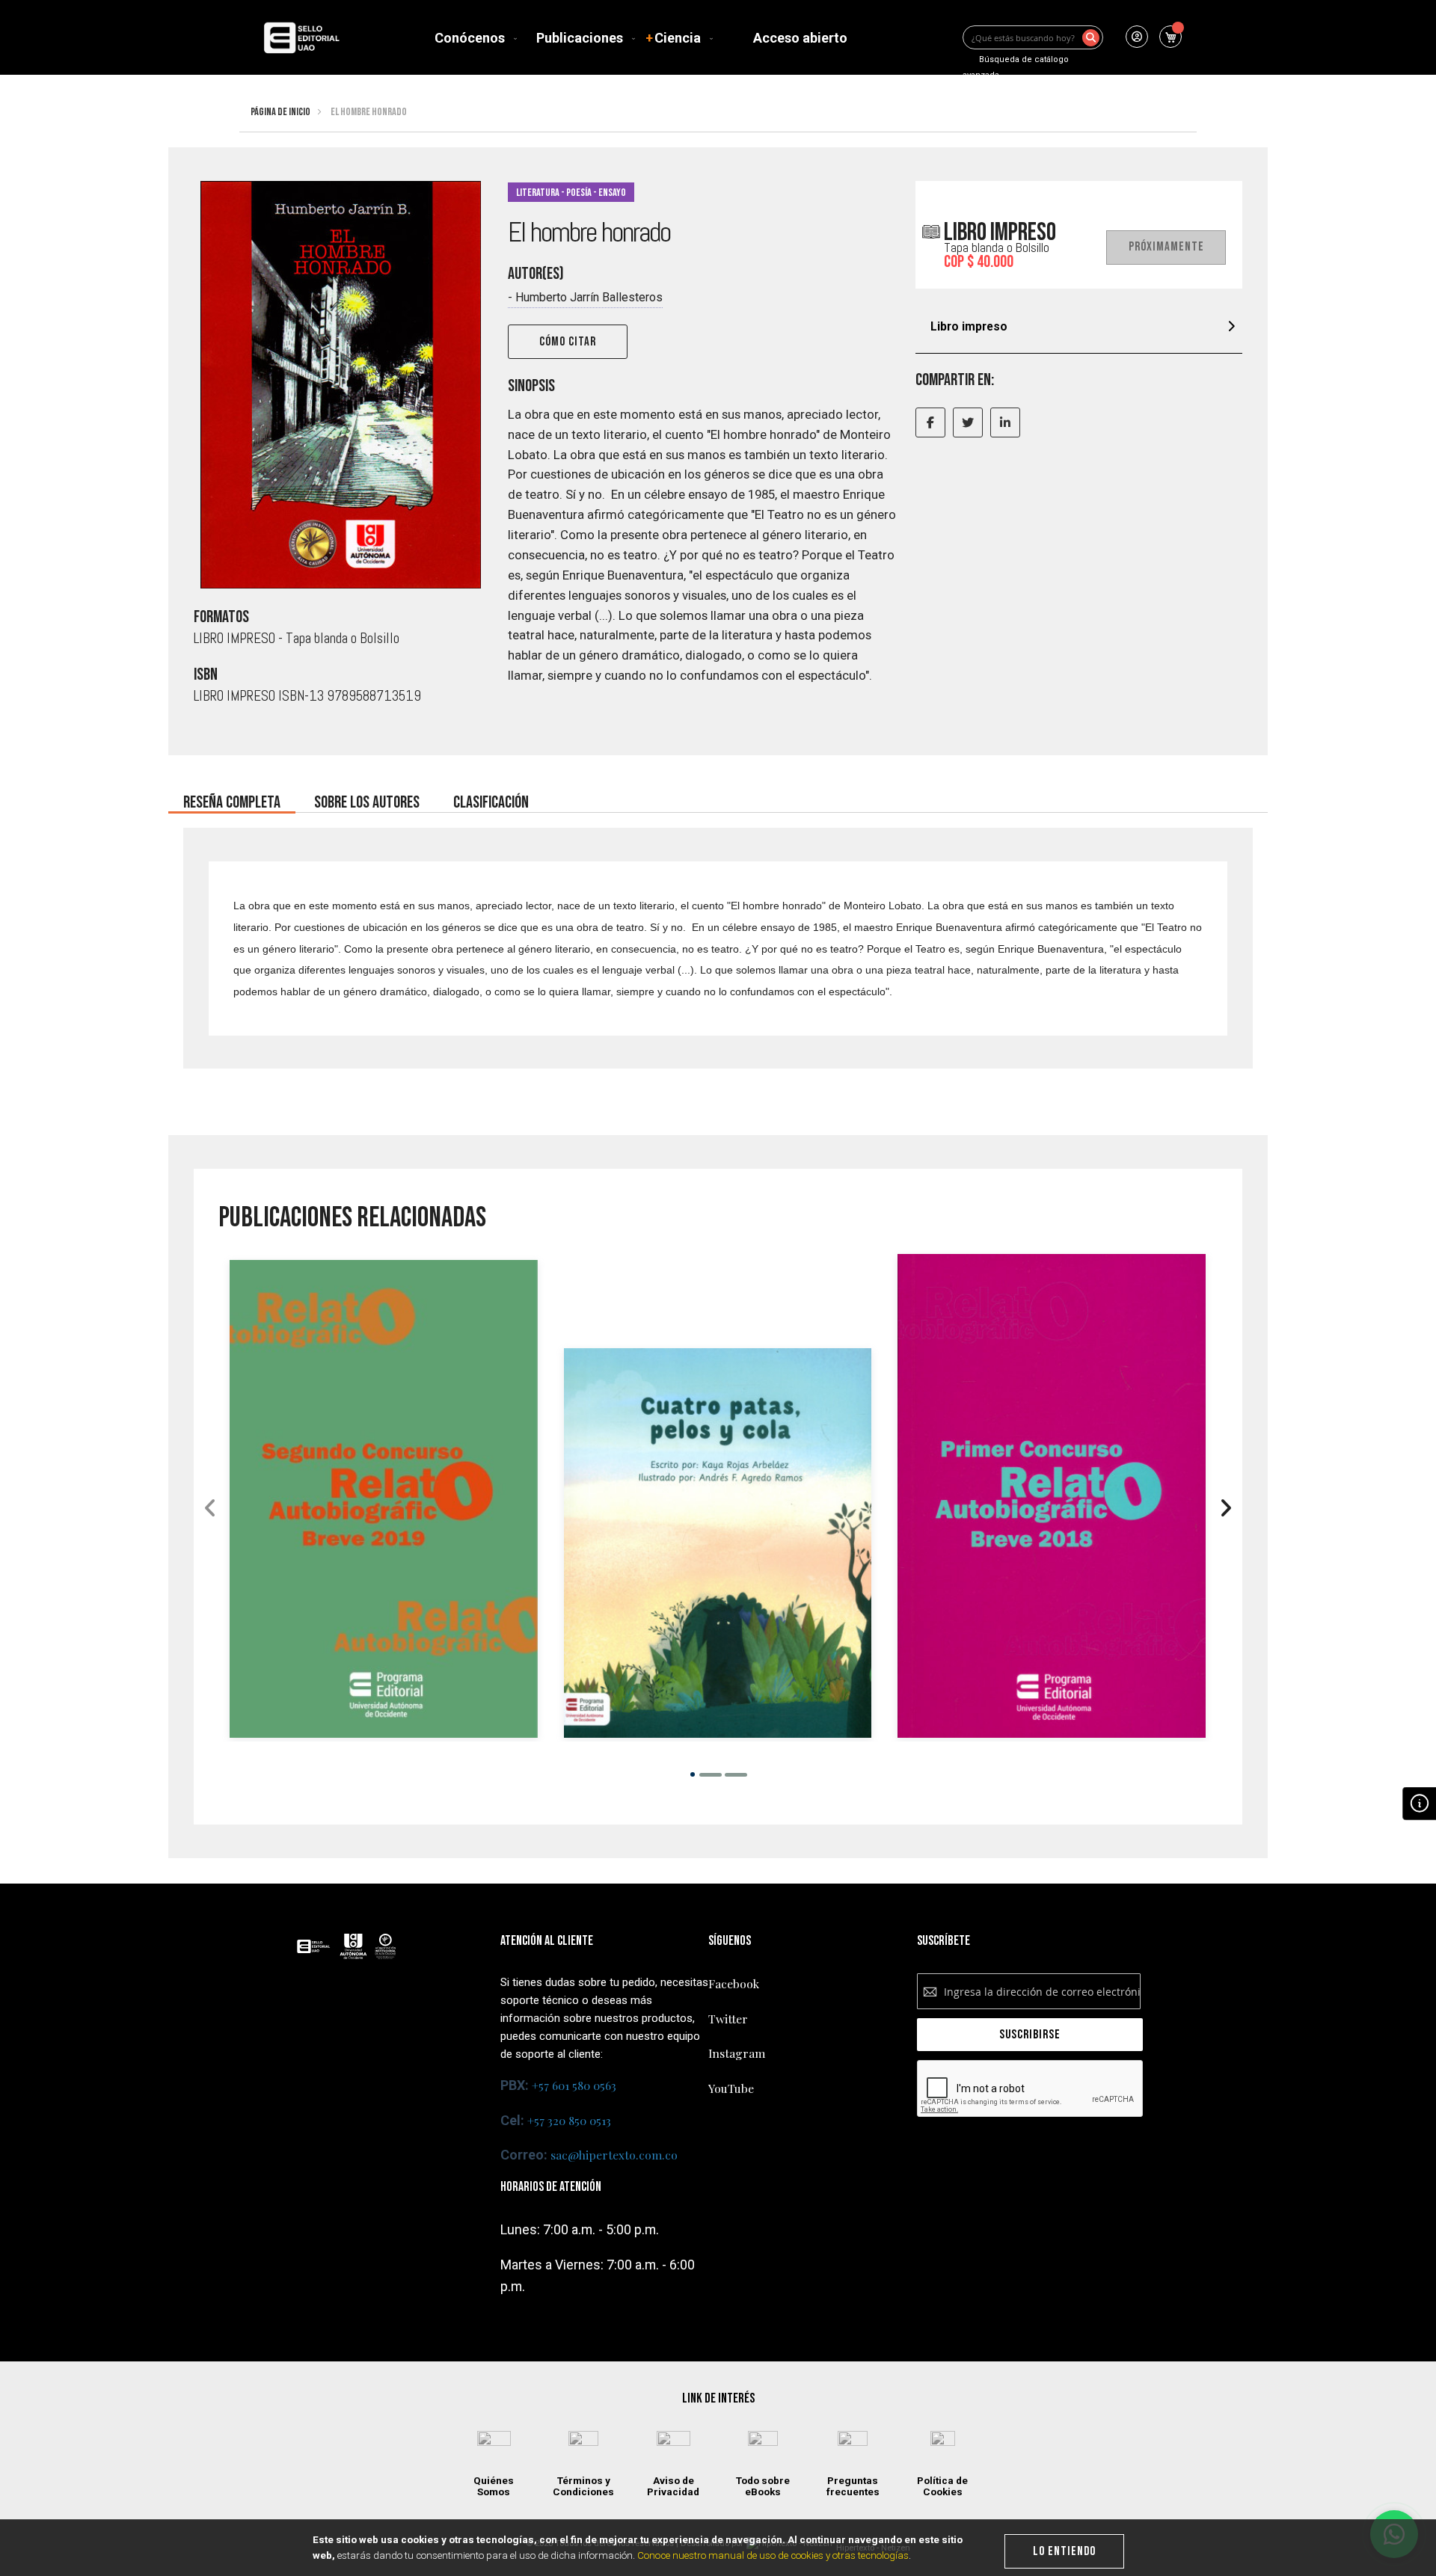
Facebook (734, 1983)
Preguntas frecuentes (853, 2486)
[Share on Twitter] (968, 422)
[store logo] (301, 38)
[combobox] (1033, 37)
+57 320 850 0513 (569, 2120)
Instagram (737, 2053)
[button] (692, 1774)
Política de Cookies (942, 2486)
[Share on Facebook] (930, 422)
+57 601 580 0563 (574, 2085)
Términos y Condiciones (583, 2486)
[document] (718, 2548)
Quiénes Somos (494, 2486)
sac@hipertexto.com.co (614, 2155)
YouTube (731, 2088)
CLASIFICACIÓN (491, 798)
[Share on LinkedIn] (1005, 422)
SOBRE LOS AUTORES (367, 798)
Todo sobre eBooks (763, 2486)
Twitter (728, 2019)
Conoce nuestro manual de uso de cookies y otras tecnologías (773, 2555)
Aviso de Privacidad (673, 2486)
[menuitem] (473, 38)
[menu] (644, 38)
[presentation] (1225, 1509)
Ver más (384, 1585)
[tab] (1079, 329)
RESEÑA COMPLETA (232, 798)
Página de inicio (280, 112)
